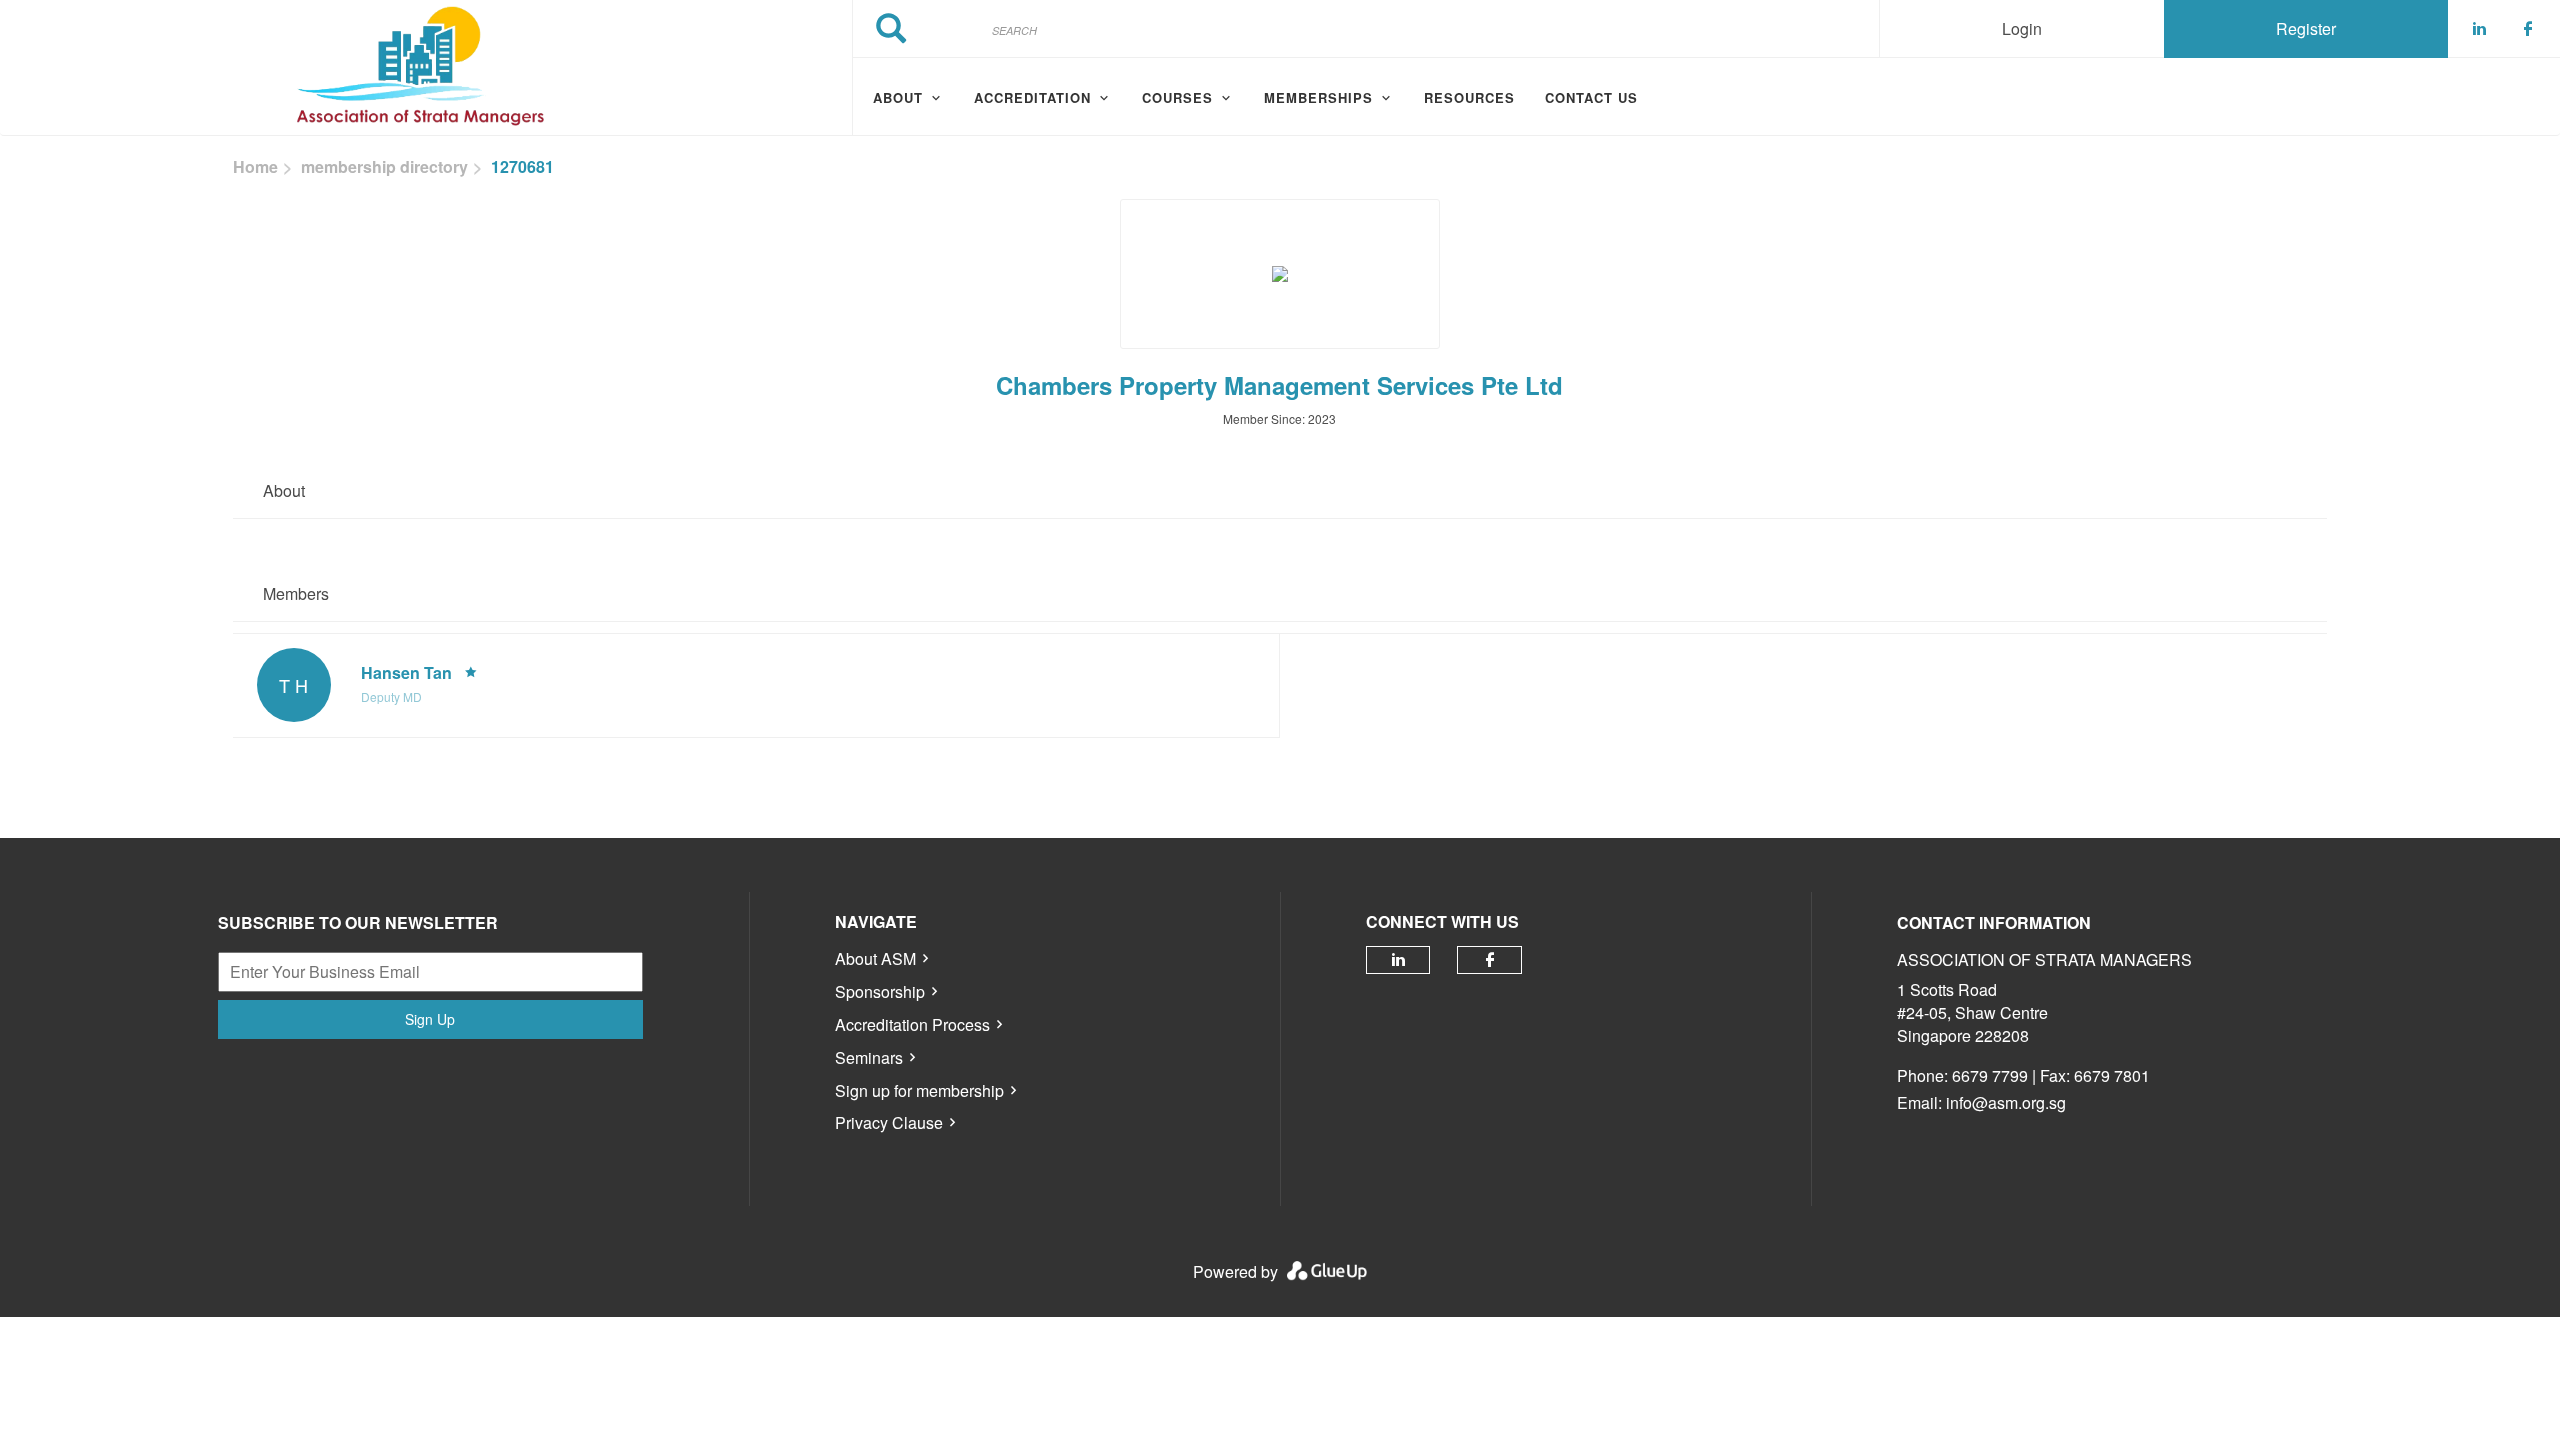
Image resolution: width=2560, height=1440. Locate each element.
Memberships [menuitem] (1318, 97)
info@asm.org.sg (2006, 1102)
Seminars (869, 1057)
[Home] (426, 68)
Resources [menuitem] (1469, 97)
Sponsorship (880, 991)
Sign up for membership (919, 1090)
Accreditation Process (912, 1024)
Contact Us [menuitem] (1591, 97)
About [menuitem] (898, 97)
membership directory (384, 166)
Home (255, 166)
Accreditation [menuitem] (1032, 97)
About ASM (875, 958)
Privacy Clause (889, 1122)
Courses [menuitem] (1177, 97)
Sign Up (430, 1019)
